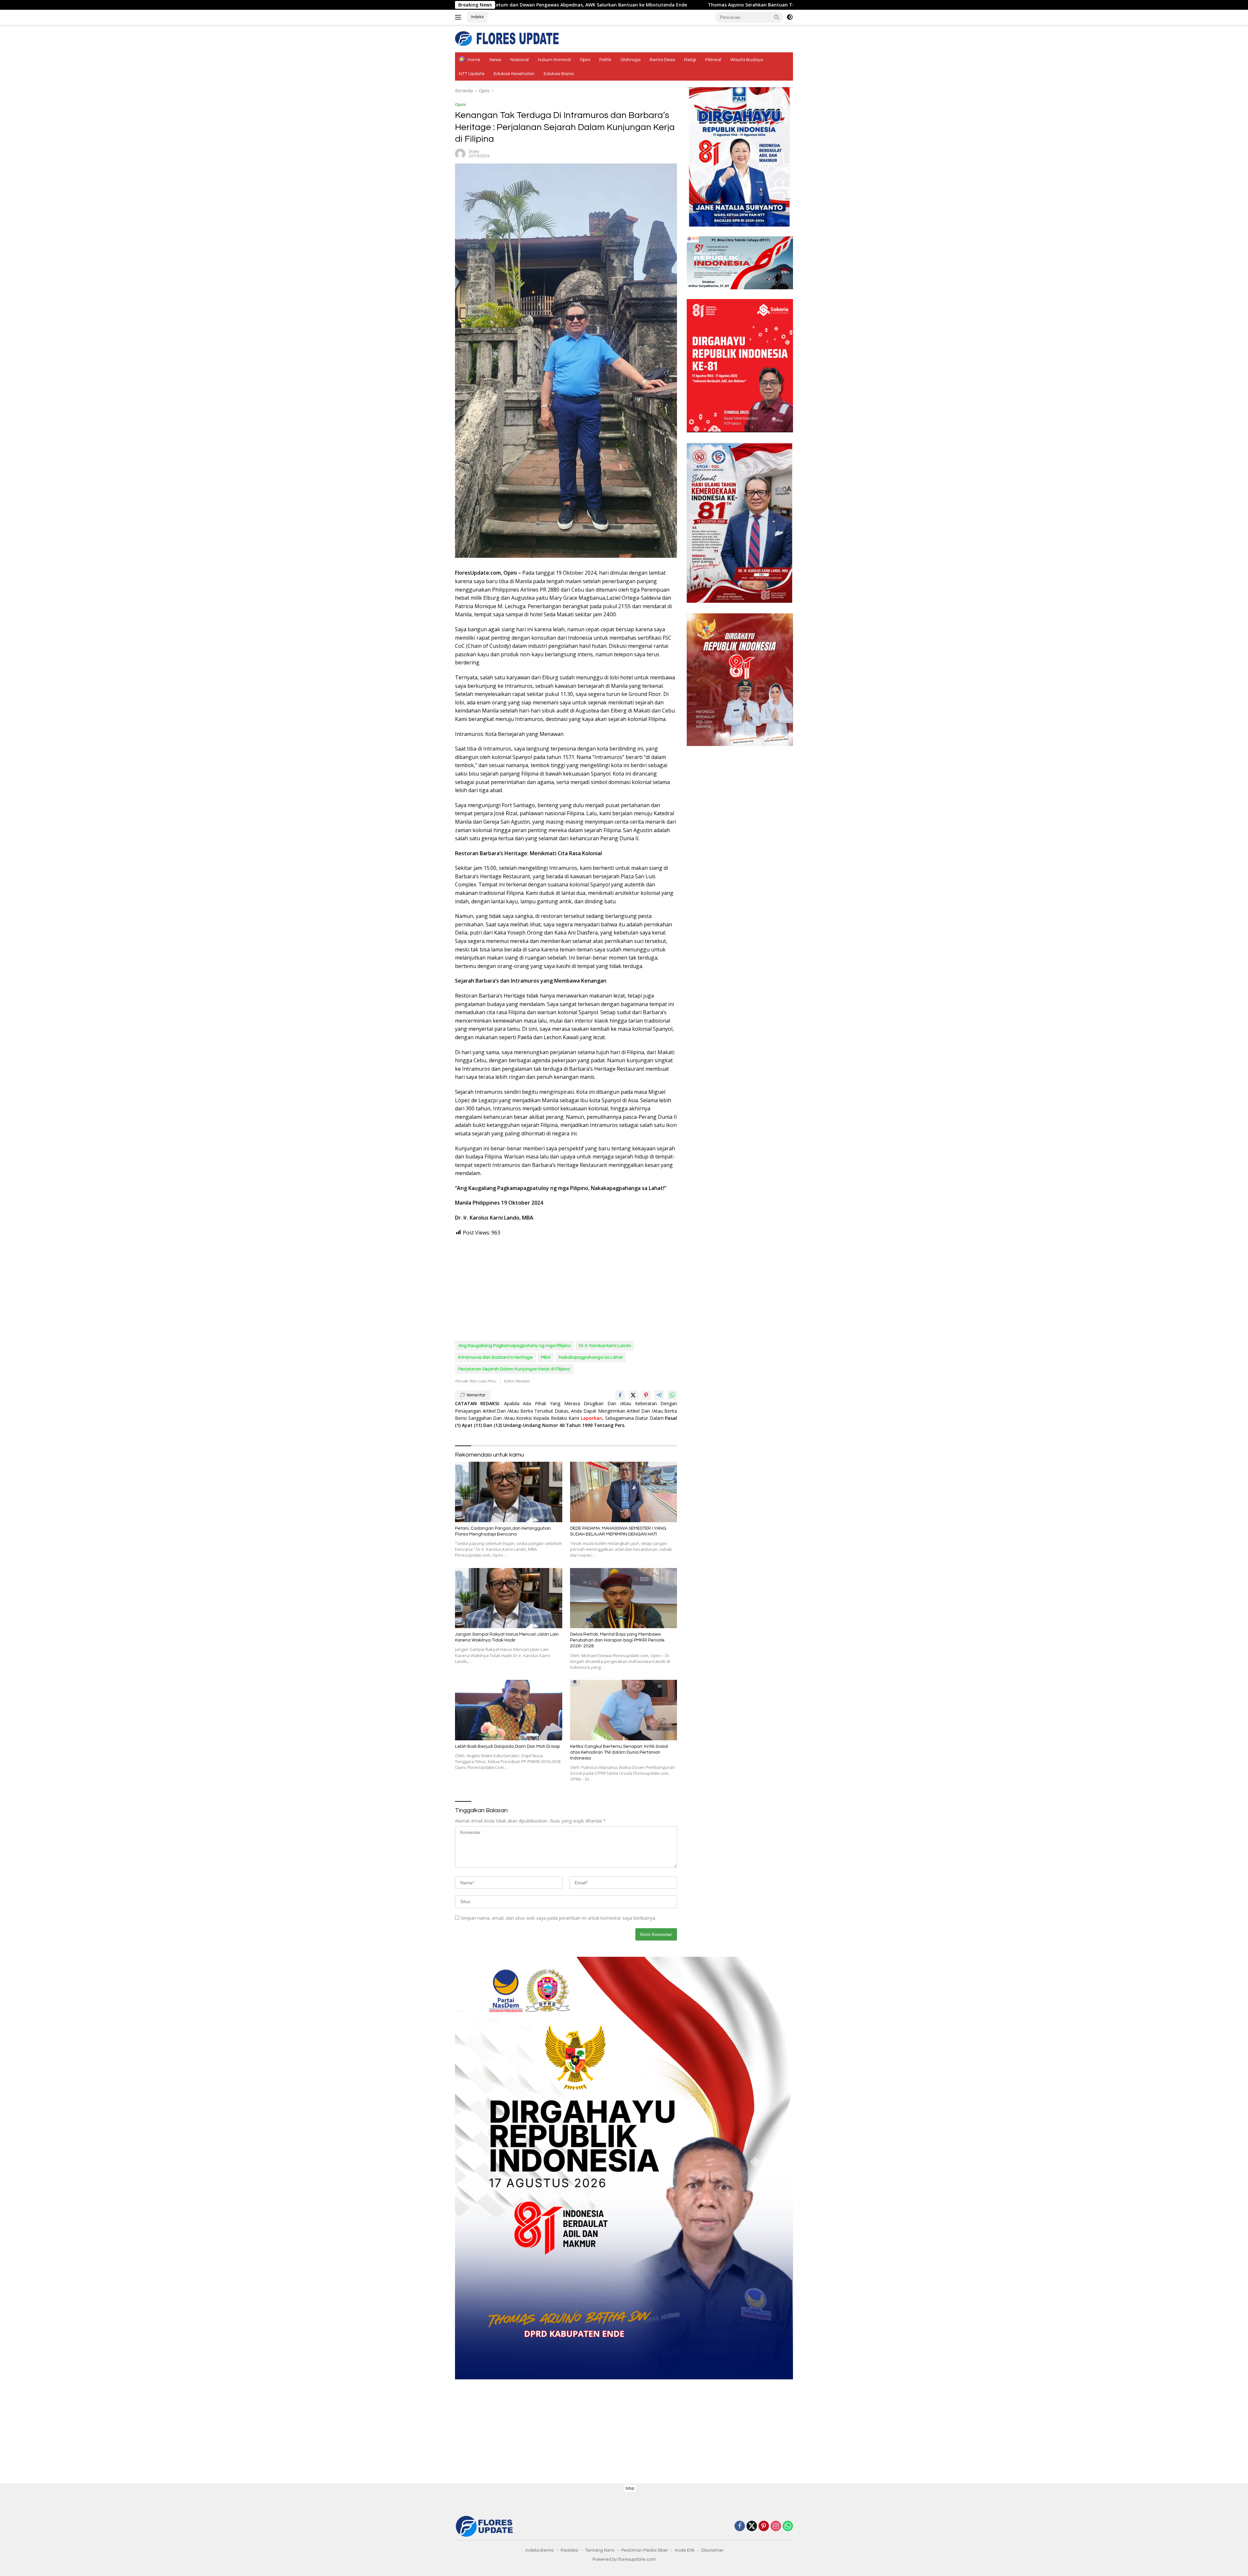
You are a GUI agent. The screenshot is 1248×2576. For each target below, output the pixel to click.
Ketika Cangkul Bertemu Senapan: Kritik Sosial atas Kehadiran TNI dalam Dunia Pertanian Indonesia (619, 1752)
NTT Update (472, 74)
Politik (605, 60)
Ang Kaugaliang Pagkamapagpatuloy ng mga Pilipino (514, 1346)
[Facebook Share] (620, 1395)
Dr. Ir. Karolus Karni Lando (605, 1346)
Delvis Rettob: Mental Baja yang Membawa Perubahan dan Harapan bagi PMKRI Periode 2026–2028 (617, 1640)
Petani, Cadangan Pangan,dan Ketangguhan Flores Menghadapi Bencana (503, 1531)
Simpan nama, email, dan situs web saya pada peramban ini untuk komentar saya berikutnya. (558, 1918)
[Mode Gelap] (790, 17)
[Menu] (459, 17)
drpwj (474, 151)
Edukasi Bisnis (559, 74)
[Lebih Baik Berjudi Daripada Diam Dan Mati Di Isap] (509, 1710)
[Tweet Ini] (633, 1395)
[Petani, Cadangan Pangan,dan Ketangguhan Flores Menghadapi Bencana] (509, 1492)
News (495, 60)
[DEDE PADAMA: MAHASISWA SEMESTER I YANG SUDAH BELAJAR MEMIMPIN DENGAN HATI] (624, 1492)
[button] (777, 17)
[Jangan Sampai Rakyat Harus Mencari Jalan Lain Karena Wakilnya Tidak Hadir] (509, 1598)
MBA (546, 1357)
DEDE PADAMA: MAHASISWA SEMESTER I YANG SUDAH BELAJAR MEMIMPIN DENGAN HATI (618, 1531)
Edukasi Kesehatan (514, 74)
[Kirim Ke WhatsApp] (672, 1395)
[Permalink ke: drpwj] (460, 153)
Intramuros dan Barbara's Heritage (495, 1357)
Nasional (520, 60)
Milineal (713, 60)
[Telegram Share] (659, 1395)
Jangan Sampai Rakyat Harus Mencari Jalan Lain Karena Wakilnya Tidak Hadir (507, 1637)
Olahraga (630, 60)
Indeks (477, 17)
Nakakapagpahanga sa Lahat (591, 1357)
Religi (690, 60)
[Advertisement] (566, 1289)
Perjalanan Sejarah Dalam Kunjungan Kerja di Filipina (514, 1369)
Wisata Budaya (747, 60)
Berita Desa (662, 60)
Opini (585, 60)
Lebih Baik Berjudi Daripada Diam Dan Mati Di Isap (507, 1746)
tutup (630, 2488)
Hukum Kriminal (554, 60)
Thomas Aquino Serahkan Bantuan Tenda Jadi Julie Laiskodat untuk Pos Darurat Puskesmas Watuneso (566, 5)
